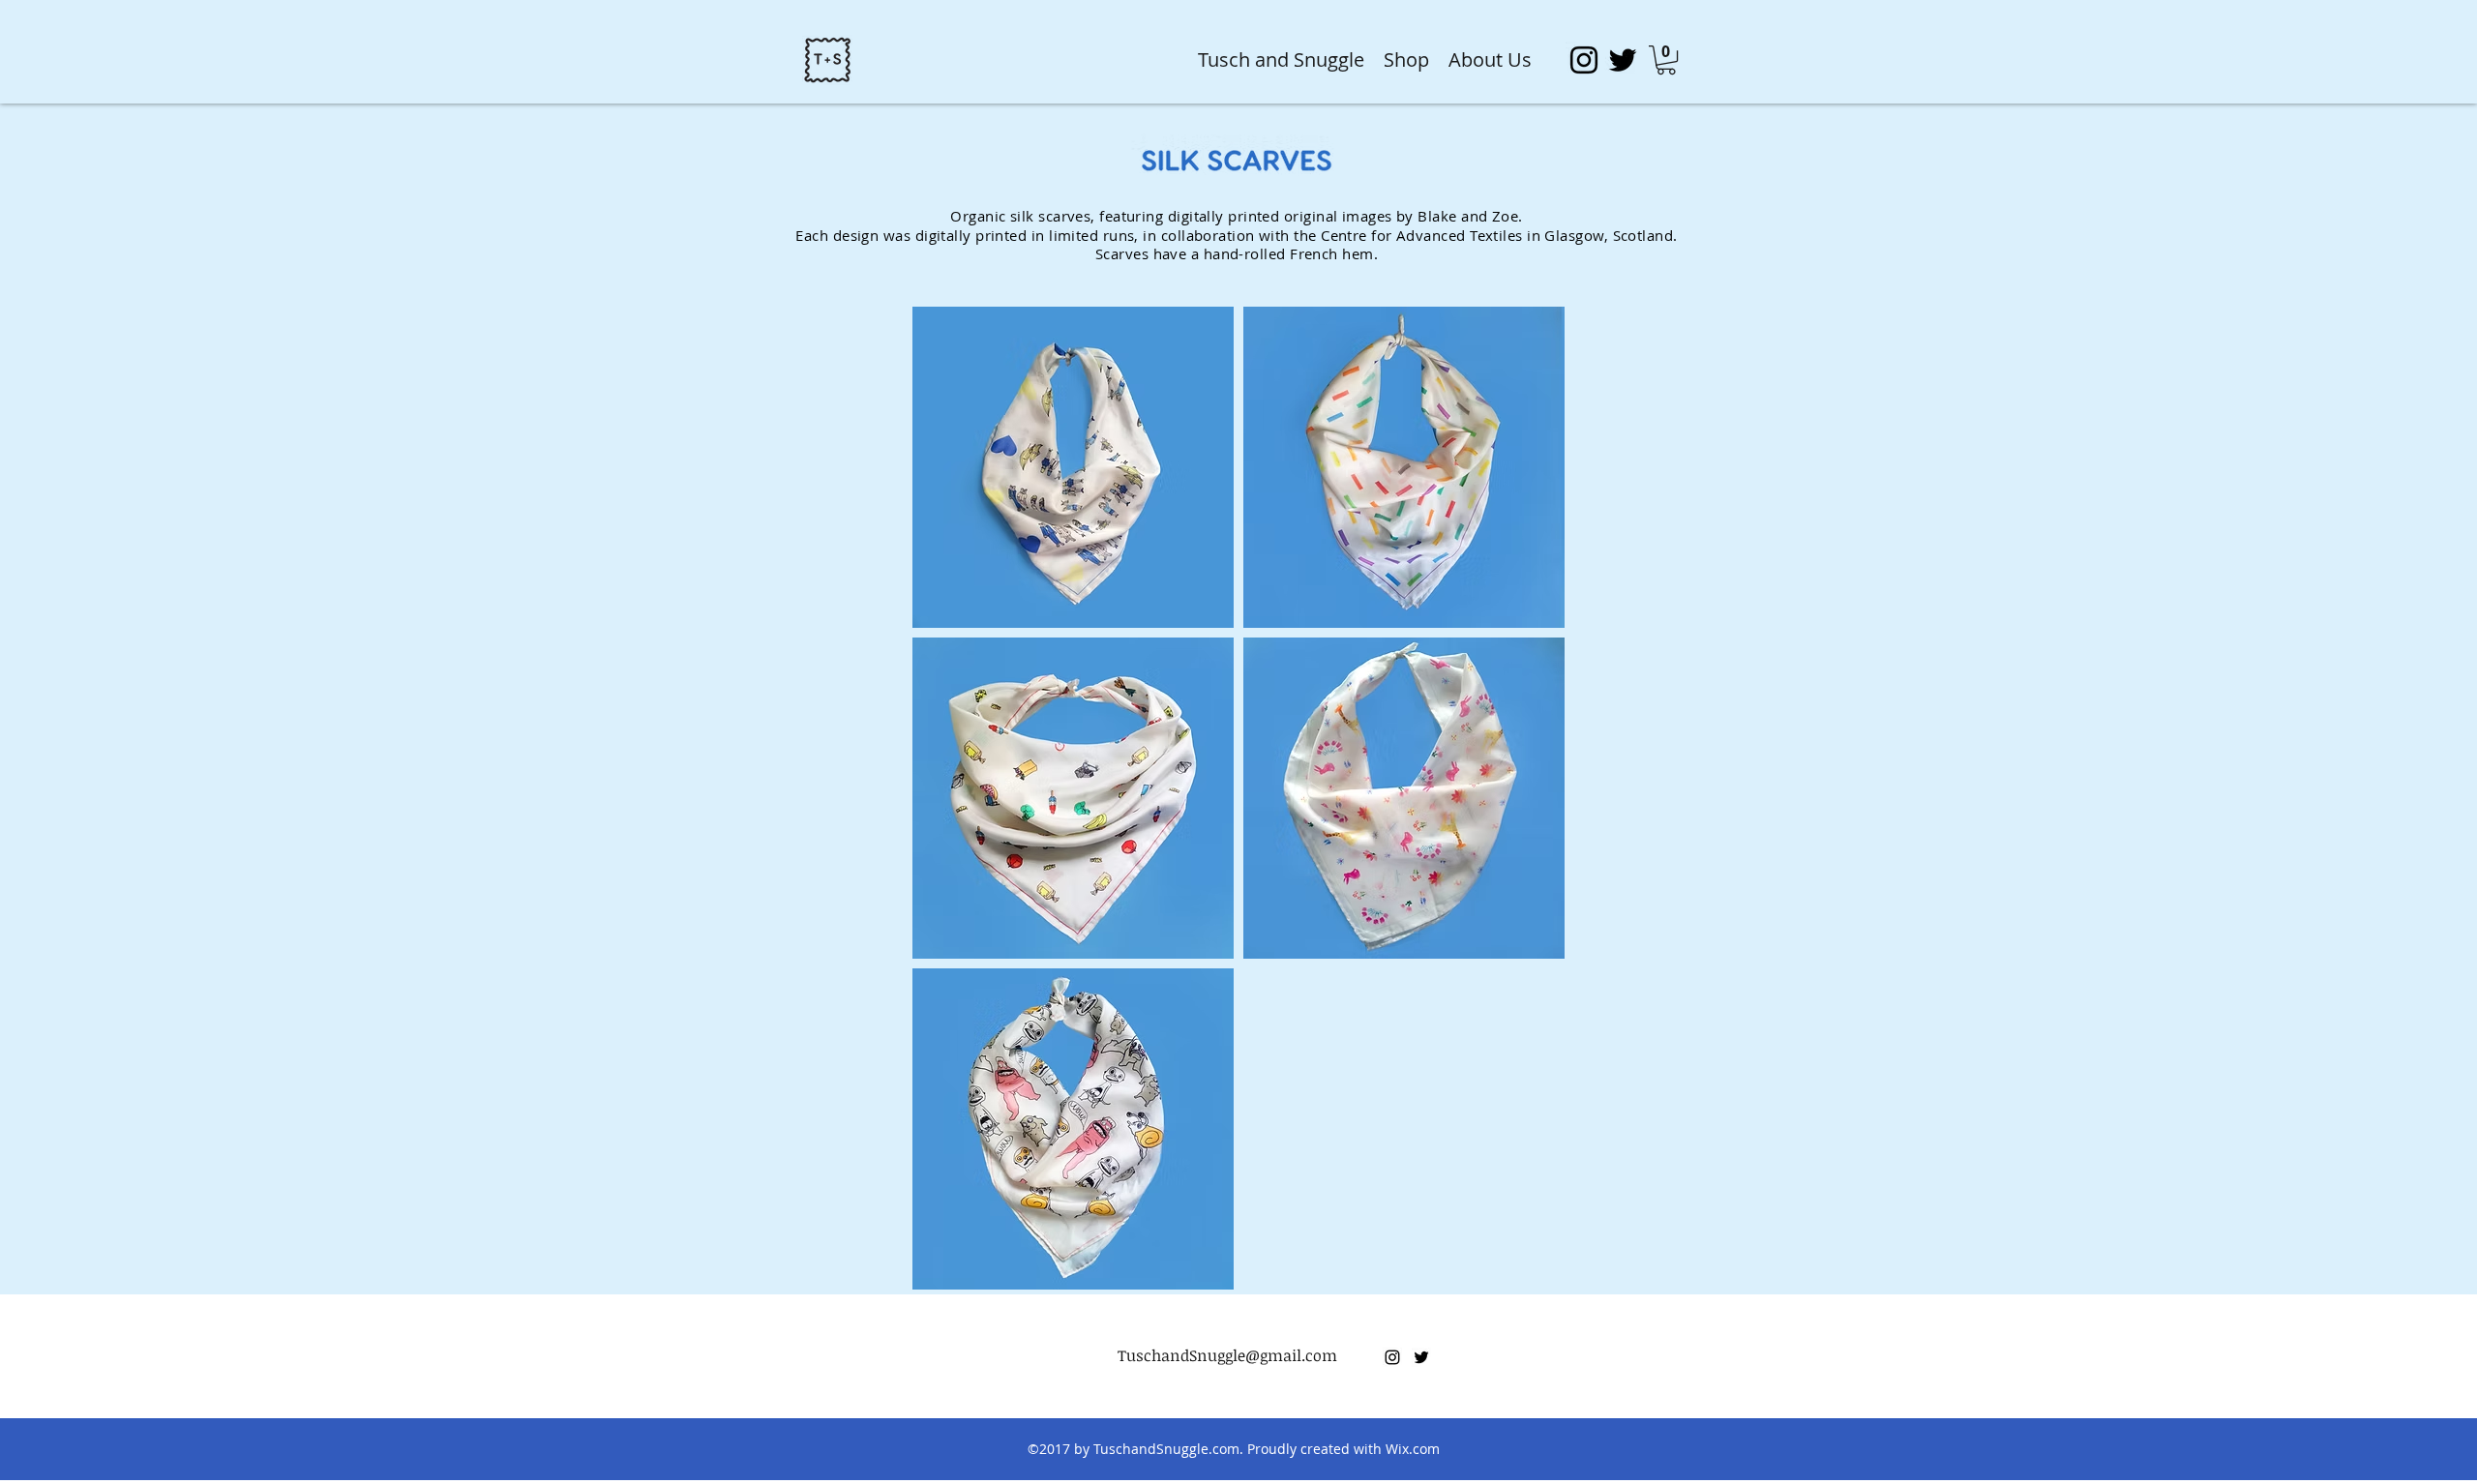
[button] (1666, 60)
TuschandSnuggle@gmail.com (1227, 1355)
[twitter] (1623, 60)
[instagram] (1584, 60)
